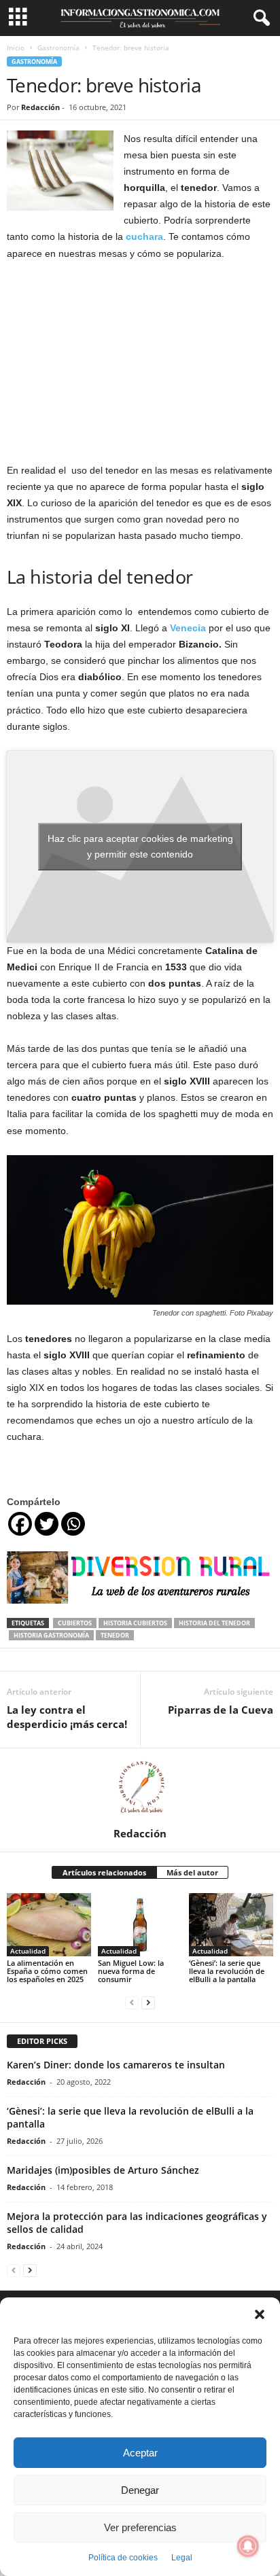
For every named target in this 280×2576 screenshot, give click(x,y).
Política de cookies (123, 2558)
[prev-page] (132, 2002)
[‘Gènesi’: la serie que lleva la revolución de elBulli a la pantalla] (231, 1925)
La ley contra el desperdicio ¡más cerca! (67, 1717)
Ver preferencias (140, 2527)
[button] (260, 2314)
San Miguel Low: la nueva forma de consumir (131, 1971)
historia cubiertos (135, 1623)
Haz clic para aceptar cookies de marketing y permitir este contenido (140, 846)
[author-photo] (140, 1788)
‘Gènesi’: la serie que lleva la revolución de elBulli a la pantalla (227, 1971)
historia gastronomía (51, 1635)
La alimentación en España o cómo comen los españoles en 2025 (47, 1971)
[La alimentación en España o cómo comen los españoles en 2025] (49, 1925)
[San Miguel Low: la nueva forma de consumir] (140, 1925)
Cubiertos (75, 1623)
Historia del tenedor (214, 1623)
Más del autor (192, 1872)
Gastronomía (58, 48)
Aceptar (140, 2453)
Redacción (40, 107)
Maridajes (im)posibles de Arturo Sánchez (103, 2170)
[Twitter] (47, 1524)
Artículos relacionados (104, 1872)
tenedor (115, 1635)
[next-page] (148, 2002)
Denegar (140, 2490)
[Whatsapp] (73, 1524)
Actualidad (28, 1951)
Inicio (16, 48)
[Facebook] (20, 1524)
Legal (182, 2558)
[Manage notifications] (248, 2546)
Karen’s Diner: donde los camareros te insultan (116, 2065)
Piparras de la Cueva (221, 1710)
